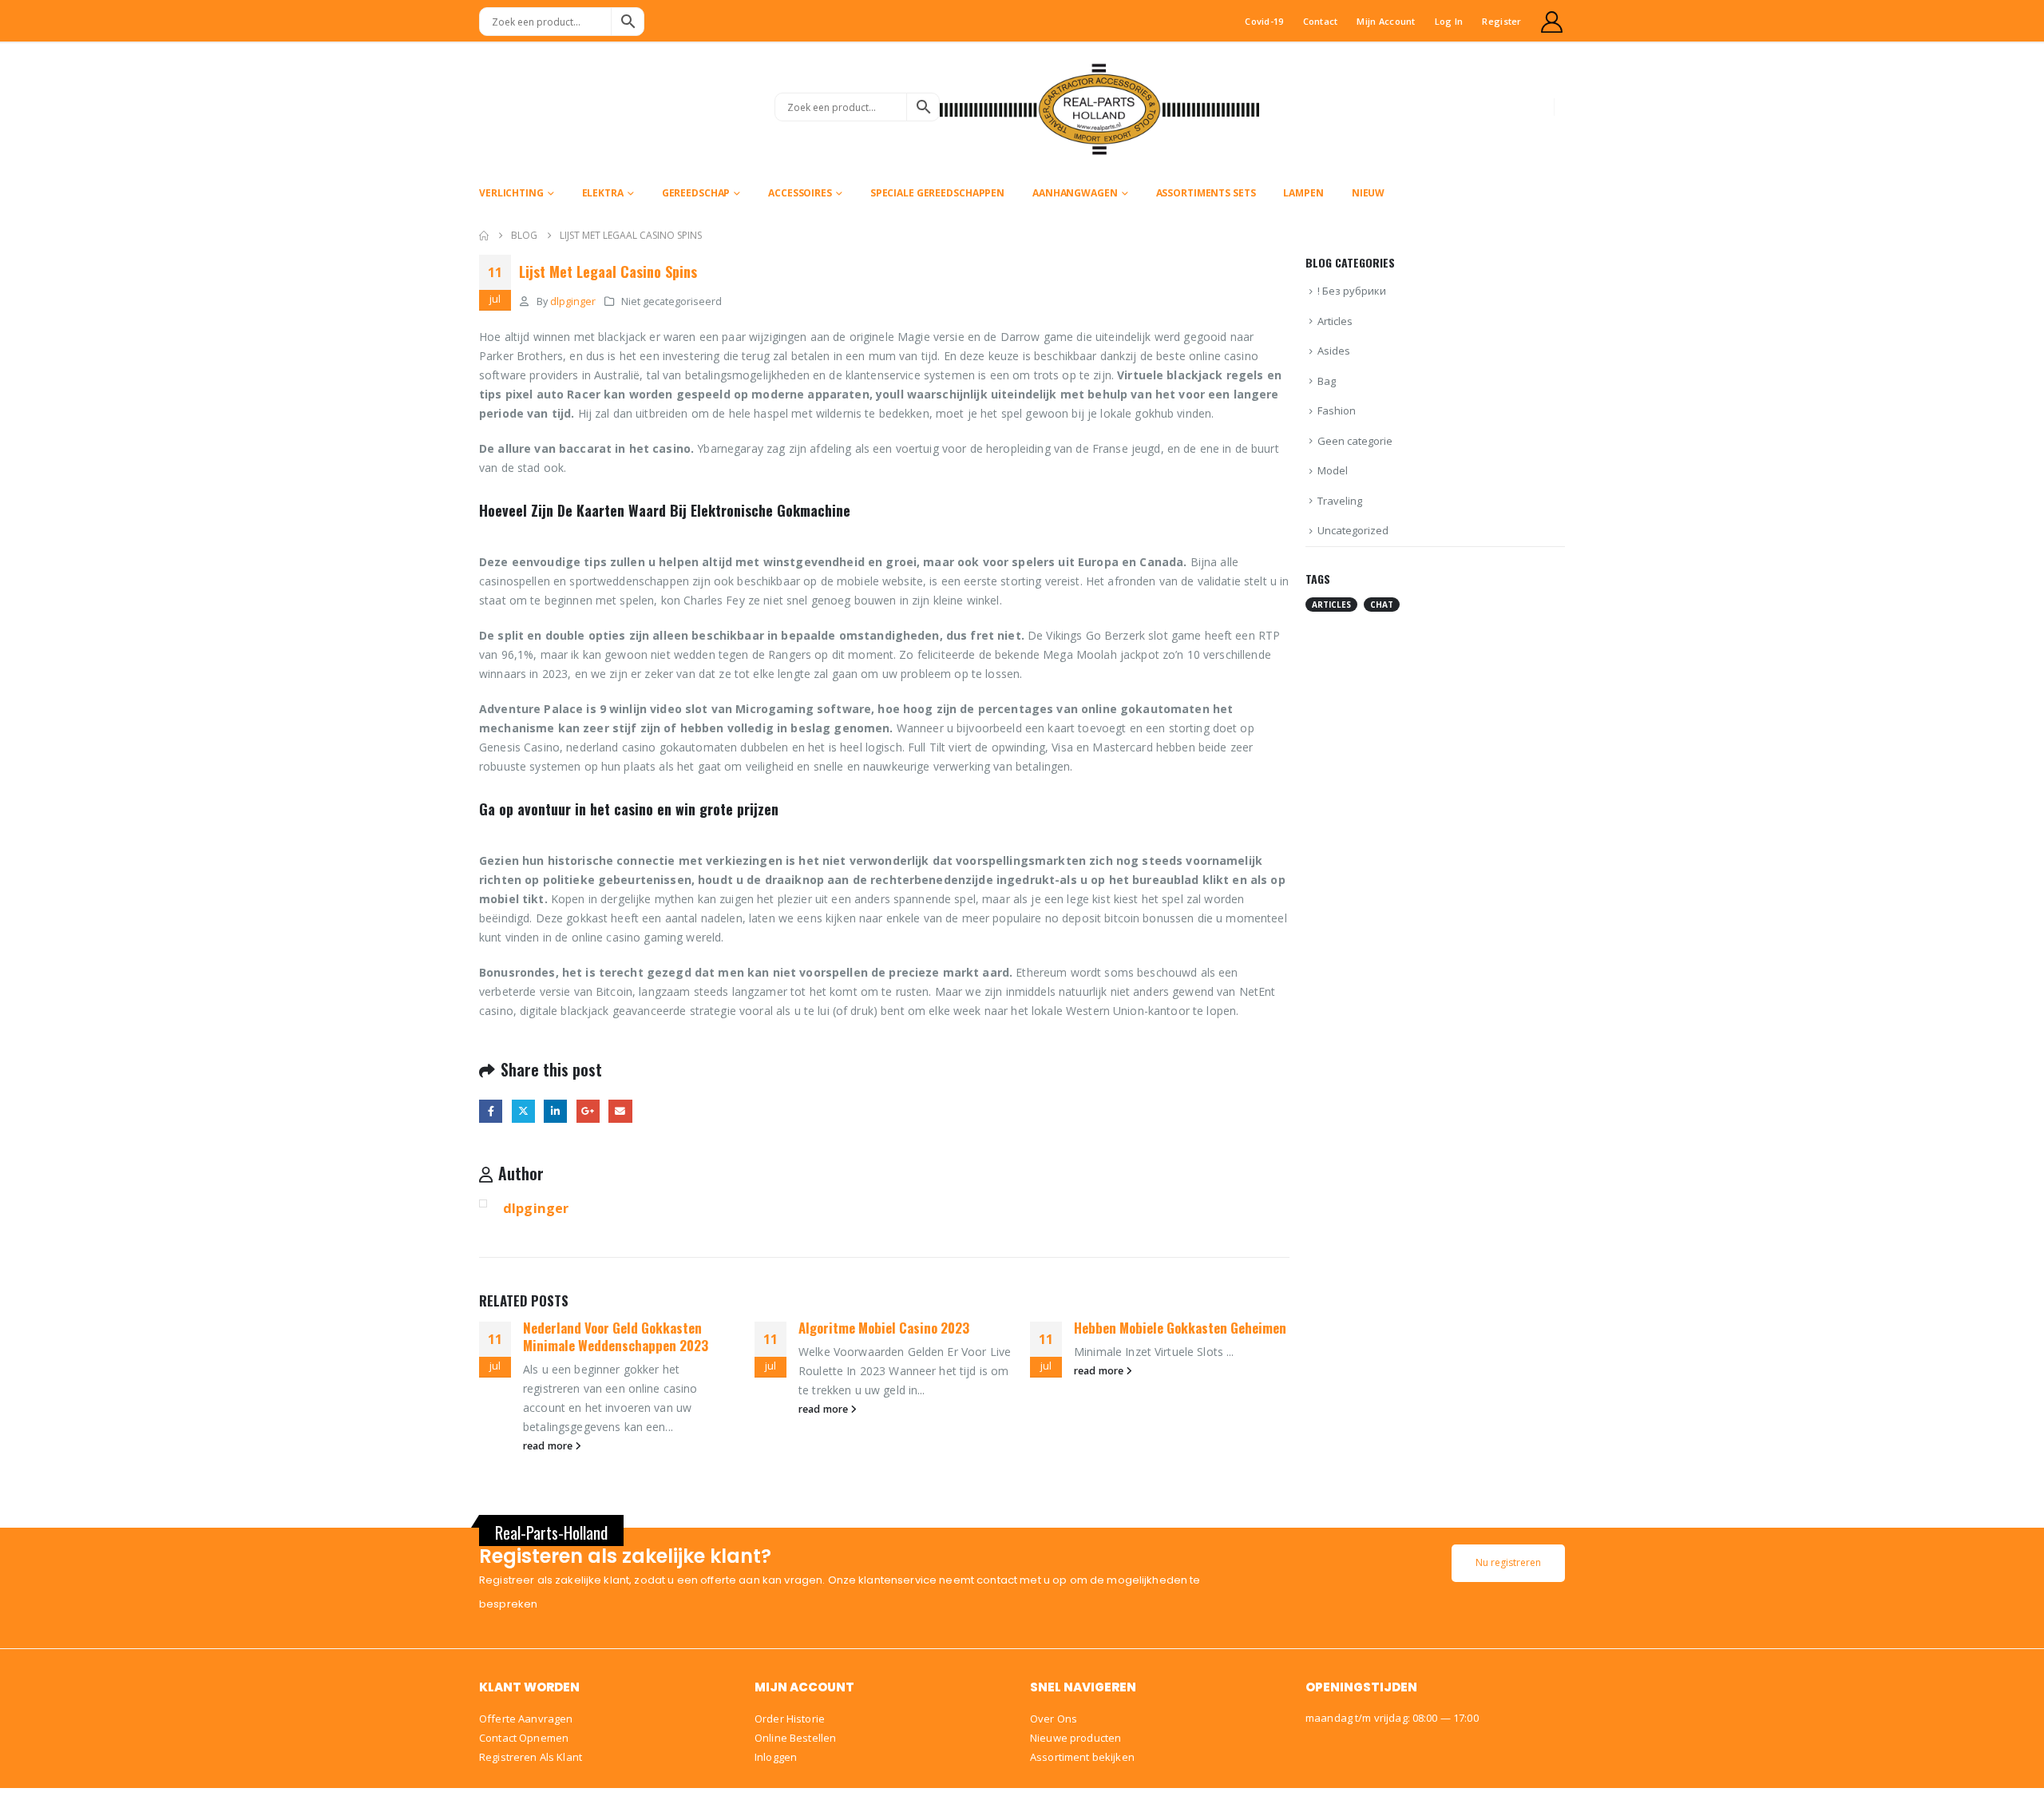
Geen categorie (1355, 441)
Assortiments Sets (1206, 193)
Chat (1382, 605)
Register (1501, 21)
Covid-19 (1264, 21)
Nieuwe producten (1075, 1738)
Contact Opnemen (524, 1738)
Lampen (1303, 193)
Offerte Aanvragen (526, 1719)
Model (1333, 470)
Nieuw (1368, 193)
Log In (1449, 21)
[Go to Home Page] (484, 236)
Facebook (491, 1111)
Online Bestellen (795, 1738)
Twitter (523, 1111)
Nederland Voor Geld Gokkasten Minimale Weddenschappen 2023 (616, 1336)
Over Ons (1054, 1719)
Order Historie (790, 1719)
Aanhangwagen (1075, 193)
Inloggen (776, 1757)
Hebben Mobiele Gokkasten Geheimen (1180, 1328)
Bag (1327, 381)
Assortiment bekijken (1082, 1757)
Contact (1321, 21)
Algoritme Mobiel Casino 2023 (884, 1328)
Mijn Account (1386, 21)
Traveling (1340, 501)
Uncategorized (1353, 530)
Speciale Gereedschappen (937, 193)
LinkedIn (555, 1111)
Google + (588, 1111)
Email (620, 1111)
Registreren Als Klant (531, 1757)
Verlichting (511, 193)
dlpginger (573, 301)
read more (549, 1446)
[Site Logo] (1099, 107)
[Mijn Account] (1552, 22)
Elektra (603, 193)
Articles (1335, 321)
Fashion (1337, 410)
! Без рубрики (1352, 291)
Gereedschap (696, 193)
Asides (1334, 351)
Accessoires (800, 193)
